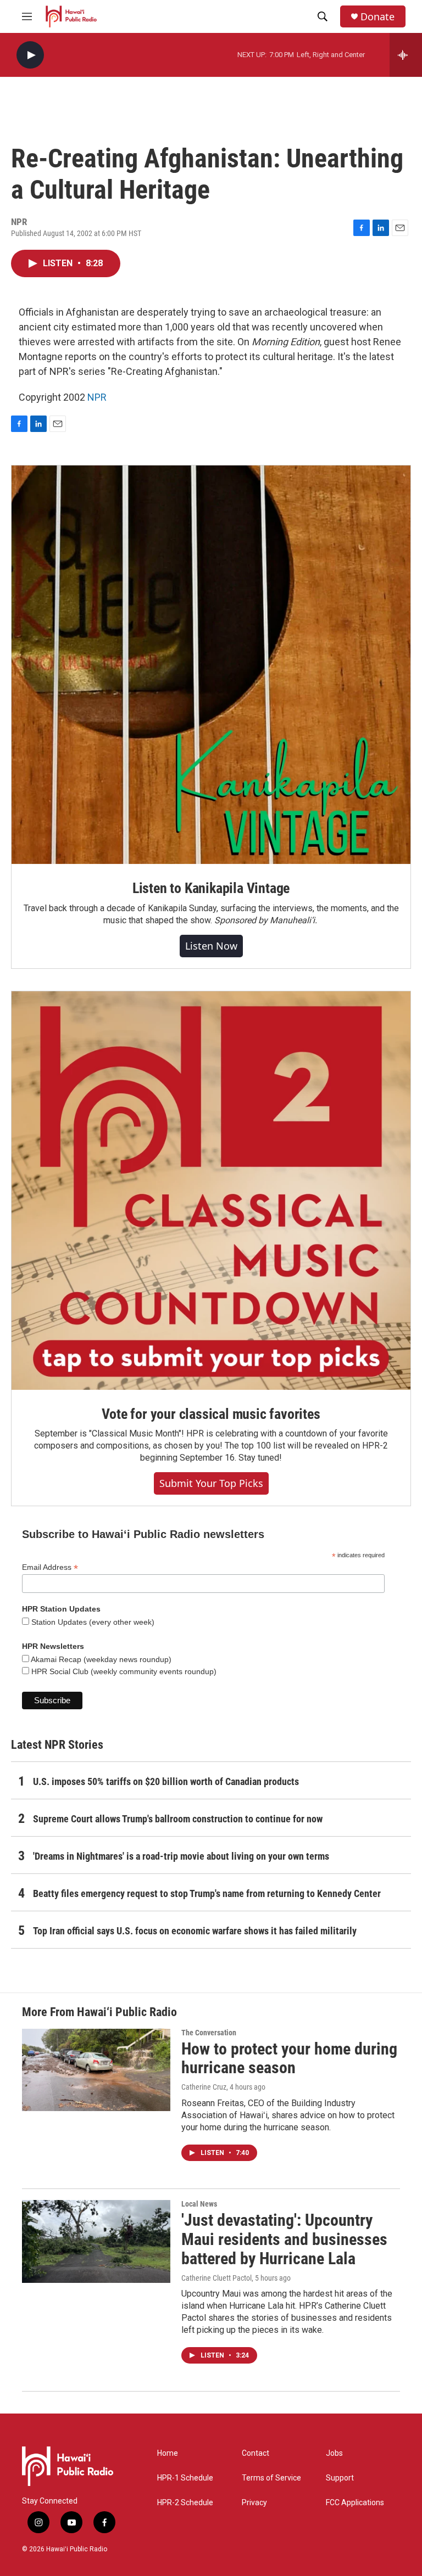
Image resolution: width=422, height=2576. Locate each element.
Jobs (334, 2453)
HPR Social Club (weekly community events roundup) (123, 1671)
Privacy (254, 2503)
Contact (256, 2453)
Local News (199, 2204)
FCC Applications (355, 2503)
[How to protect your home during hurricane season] (96, 2070)
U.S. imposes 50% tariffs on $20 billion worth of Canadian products (166, 1781)
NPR (97, 397)
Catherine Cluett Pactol (216, 2278)
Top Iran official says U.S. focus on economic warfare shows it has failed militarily (195, 1931)
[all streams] (406, 55)
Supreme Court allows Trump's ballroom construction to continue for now (178, 1819)
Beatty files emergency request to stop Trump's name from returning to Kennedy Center (207, 1893)
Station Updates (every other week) (92, 1622)
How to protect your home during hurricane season (289, 2058)
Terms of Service (271, 2478)
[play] (30, 55)
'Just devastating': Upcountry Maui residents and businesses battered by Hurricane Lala (284, 2239)
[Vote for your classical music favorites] (211, 1191)
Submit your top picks (211, 1483)
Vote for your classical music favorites (211, 1414)
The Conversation (209, 2033)
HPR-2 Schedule (185, 2503)
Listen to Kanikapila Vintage (211, 888)
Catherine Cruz (204, 2087)
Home (168, 2453)
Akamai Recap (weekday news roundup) (100, 1659)
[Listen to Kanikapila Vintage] (211, 665)
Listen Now (211, 946)
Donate (377, 17)
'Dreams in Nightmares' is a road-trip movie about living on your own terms (181, 1856)
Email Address (50, 1567)
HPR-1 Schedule (185, 2478)
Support (340, 2478)
